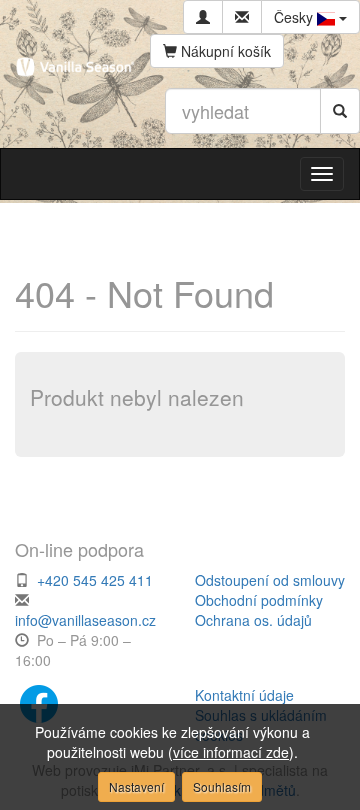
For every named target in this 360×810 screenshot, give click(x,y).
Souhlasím (222, 786)
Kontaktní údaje (244, 695)
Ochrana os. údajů (253, 620)
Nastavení (136, 786)
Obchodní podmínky (259, 600)
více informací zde (231, 752)
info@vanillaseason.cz (85, 620)
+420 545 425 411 (95, 580)
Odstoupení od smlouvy (270, 580)
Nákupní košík (224, 51)
